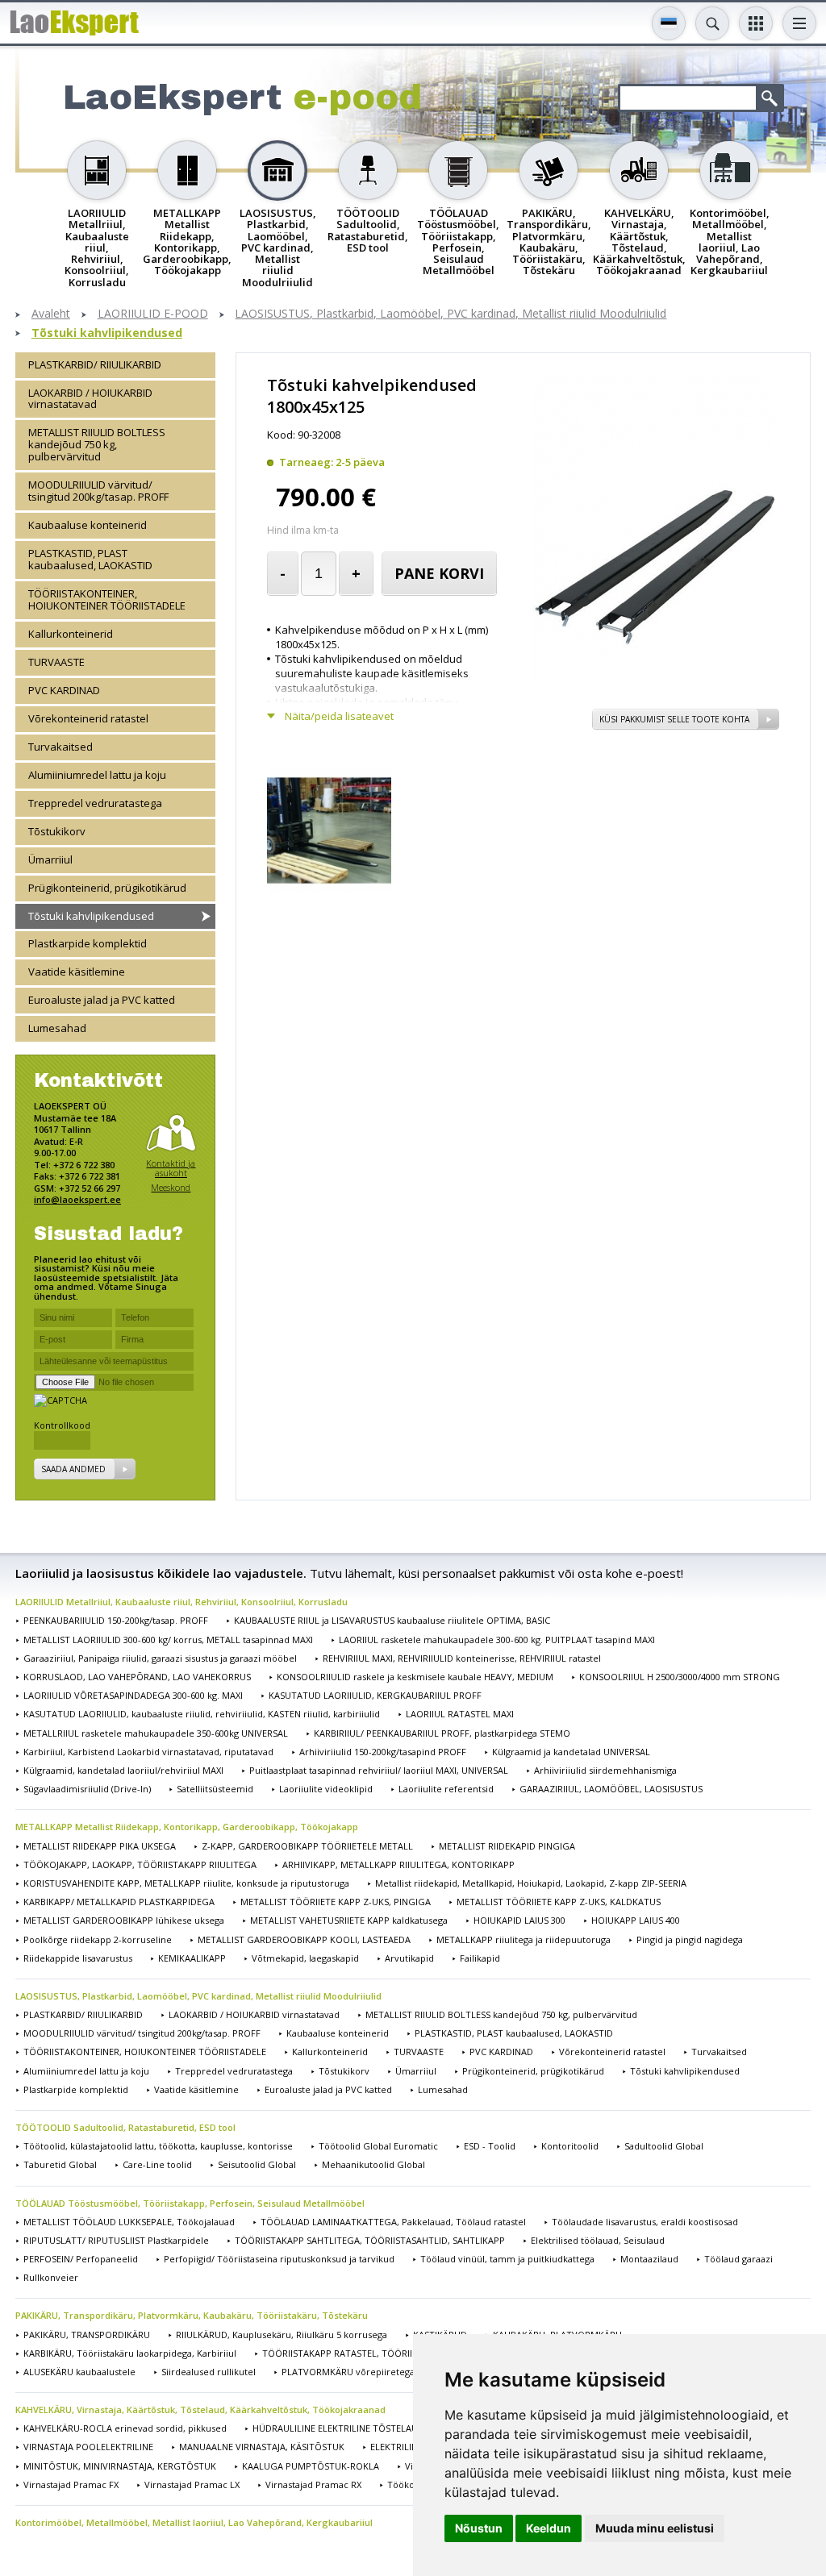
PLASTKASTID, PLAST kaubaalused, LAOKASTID (90, 559)
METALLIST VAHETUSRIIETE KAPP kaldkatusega (349, 1920)
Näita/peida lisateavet (339, 716)
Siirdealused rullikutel (209, 2372)
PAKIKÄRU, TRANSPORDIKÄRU (87, 2335)
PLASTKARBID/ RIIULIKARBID (95, 364)
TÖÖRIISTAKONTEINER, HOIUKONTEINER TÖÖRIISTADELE (107, 599)
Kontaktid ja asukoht (171, 1168)
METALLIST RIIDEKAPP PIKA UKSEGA (100, 1846)
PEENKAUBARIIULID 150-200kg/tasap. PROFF (116, 1620)
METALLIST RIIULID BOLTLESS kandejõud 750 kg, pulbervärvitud (97, 444)
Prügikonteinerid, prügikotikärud (107, 888)
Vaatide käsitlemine (77, 972)
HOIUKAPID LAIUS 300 (519, 1920)
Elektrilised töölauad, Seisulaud (598, 2240)
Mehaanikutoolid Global (373, 2164)
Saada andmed (73, 1469)
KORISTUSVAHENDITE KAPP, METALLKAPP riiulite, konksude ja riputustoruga (186, 1883)
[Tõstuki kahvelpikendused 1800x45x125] (653, 676)
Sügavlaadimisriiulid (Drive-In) (87, 1789)
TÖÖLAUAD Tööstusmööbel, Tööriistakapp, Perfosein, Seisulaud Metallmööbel (190, 2203)
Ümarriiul (50, 859)
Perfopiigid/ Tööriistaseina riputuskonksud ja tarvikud (279, 2259)
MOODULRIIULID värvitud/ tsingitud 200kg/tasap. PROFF (98, 491)
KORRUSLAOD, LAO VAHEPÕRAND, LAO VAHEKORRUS (137, 1677)
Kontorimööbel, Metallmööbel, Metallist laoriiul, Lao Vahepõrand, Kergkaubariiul (194, 2522)
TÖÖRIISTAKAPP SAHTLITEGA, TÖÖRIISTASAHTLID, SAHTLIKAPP (370, 2240)
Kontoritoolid (570, 2146)
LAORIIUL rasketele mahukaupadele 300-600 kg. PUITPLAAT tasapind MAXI (497, 1640)
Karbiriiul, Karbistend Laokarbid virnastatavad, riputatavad (148, 1752)
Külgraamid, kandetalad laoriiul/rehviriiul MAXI (123, 1770)
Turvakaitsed (60, 747)
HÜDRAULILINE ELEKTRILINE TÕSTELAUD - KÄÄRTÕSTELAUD (380, 2428)
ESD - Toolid (490, 2146)
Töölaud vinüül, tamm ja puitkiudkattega (507, 2259)
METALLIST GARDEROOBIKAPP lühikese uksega (124, 1920)
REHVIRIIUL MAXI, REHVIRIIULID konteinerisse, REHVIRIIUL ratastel (462, 1658)
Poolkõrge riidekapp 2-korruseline (98, 1939)
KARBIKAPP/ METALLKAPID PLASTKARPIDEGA (119, 1902)
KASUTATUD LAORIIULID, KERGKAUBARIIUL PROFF (375, 1695)
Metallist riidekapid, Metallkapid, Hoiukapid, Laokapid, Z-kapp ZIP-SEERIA (531, 1883)
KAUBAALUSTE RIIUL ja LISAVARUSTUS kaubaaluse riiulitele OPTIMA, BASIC (392, 1620)
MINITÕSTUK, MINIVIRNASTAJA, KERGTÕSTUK (120, 2466)
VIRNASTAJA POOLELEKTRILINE (88, 2447)
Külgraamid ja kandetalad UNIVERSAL (571, 1752)
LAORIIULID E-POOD (153, 314)
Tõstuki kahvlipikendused (107, 333)
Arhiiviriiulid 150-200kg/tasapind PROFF (383, 1752)
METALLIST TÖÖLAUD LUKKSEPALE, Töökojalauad (129, 2222)
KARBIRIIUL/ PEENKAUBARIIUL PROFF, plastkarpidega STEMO (442, 1733)
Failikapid (480, 1958)
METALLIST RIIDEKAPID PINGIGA (507, 1846)
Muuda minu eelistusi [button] (655, 2528)
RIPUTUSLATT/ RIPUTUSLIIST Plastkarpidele (116, 2240)
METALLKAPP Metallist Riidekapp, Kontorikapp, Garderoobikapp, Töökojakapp (187, 1827)
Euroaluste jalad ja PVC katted (102, 1000)
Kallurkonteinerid (71, 634)
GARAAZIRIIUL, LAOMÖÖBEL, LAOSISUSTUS (611, 1789)
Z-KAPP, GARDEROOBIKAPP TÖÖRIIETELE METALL (307, 1846)
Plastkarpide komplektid (88, 943)
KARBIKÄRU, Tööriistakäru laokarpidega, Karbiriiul (130, 2353)
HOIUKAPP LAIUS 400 (636, 1920)
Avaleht (51, 314)
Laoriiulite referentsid (446, 1789)
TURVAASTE (56, 662)
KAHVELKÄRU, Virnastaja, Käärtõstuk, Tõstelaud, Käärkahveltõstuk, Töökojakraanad (200, 2410)
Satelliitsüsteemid (215, 1789)
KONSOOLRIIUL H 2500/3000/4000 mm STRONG (680, 1677)
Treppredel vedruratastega (95, 803)
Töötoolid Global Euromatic (378, 2146)
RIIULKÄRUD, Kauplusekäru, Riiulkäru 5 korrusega (282, 2335)
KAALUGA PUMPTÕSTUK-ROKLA (311, 2466)
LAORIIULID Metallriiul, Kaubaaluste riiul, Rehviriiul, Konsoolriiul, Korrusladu (181, 1602)
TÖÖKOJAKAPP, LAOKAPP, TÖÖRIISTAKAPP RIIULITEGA (140, 1864)
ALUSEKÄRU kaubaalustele (79, 2372)
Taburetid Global (60, 2164)
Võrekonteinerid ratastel (88, 718)
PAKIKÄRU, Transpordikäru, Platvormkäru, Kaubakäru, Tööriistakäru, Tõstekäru (192, 2315)
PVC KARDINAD (64, 690)
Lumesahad (57, 1028)
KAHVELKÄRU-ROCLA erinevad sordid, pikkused (125, 2428)
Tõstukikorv (57, 831)
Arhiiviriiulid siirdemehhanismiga (605, 1770)
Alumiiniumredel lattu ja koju (97, 775)
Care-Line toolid (157, 2164)
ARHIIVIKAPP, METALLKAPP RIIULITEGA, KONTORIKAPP (398, 1864)
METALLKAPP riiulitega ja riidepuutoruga (524, 1939)
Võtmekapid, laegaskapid (305, 1958)
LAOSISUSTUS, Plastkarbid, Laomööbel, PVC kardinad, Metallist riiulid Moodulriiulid (451, 314)
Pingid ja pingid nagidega (690, 1939)
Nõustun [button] (479, 2528)
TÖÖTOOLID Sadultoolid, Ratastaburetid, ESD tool (125, 2127)
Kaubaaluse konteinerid (88, 525)
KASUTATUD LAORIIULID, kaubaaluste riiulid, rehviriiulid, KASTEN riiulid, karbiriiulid (202, 1714)
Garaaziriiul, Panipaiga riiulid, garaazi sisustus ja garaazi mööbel (160, 1658)
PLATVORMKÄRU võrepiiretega (348, 2372)
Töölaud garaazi (738, 2259)
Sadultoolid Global (664, 2146)
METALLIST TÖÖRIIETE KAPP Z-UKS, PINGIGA (336, 1902)
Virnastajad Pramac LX (192, 2484)
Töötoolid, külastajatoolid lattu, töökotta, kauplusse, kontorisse (158, 2146)
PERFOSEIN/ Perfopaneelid (81, 2259)
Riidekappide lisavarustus (78, 1958)
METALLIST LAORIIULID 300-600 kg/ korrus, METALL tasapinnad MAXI (168, 1640)
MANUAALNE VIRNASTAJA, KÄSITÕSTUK (262, 2447)
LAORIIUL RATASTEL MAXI (460, 1714)
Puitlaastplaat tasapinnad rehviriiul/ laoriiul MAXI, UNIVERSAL (379, 1770)
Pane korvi (439, 573)
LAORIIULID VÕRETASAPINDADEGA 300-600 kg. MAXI (133, 1695)
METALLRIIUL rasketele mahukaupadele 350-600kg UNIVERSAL (156, 1733)
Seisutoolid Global (257, 2164)
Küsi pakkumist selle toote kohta (674, 719)
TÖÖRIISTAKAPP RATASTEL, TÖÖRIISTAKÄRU (357, 2353)
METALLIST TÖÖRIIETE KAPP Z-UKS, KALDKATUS (559, 1902)
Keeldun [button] (549, 2528)
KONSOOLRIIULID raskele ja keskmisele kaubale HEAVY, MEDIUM (415, 1677)
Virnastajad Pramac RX (313, 2484)
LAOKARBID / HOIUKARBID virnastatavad (90, 399)
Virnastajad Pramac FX (71, 2484)
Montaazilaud (649, 2259)
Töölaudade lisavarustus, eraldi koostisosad (645, 2222)
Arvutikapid (409, 1958)
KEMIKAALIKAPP (192, 1958)
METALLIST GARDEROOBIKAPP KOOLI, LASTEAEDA (304, 1939)
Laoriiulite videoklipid (326, 1789)
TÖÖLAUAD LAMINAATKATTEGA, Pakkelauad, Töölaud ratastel (393, 2222)
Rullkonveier (51, 2277)
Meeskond (171, 1187)
